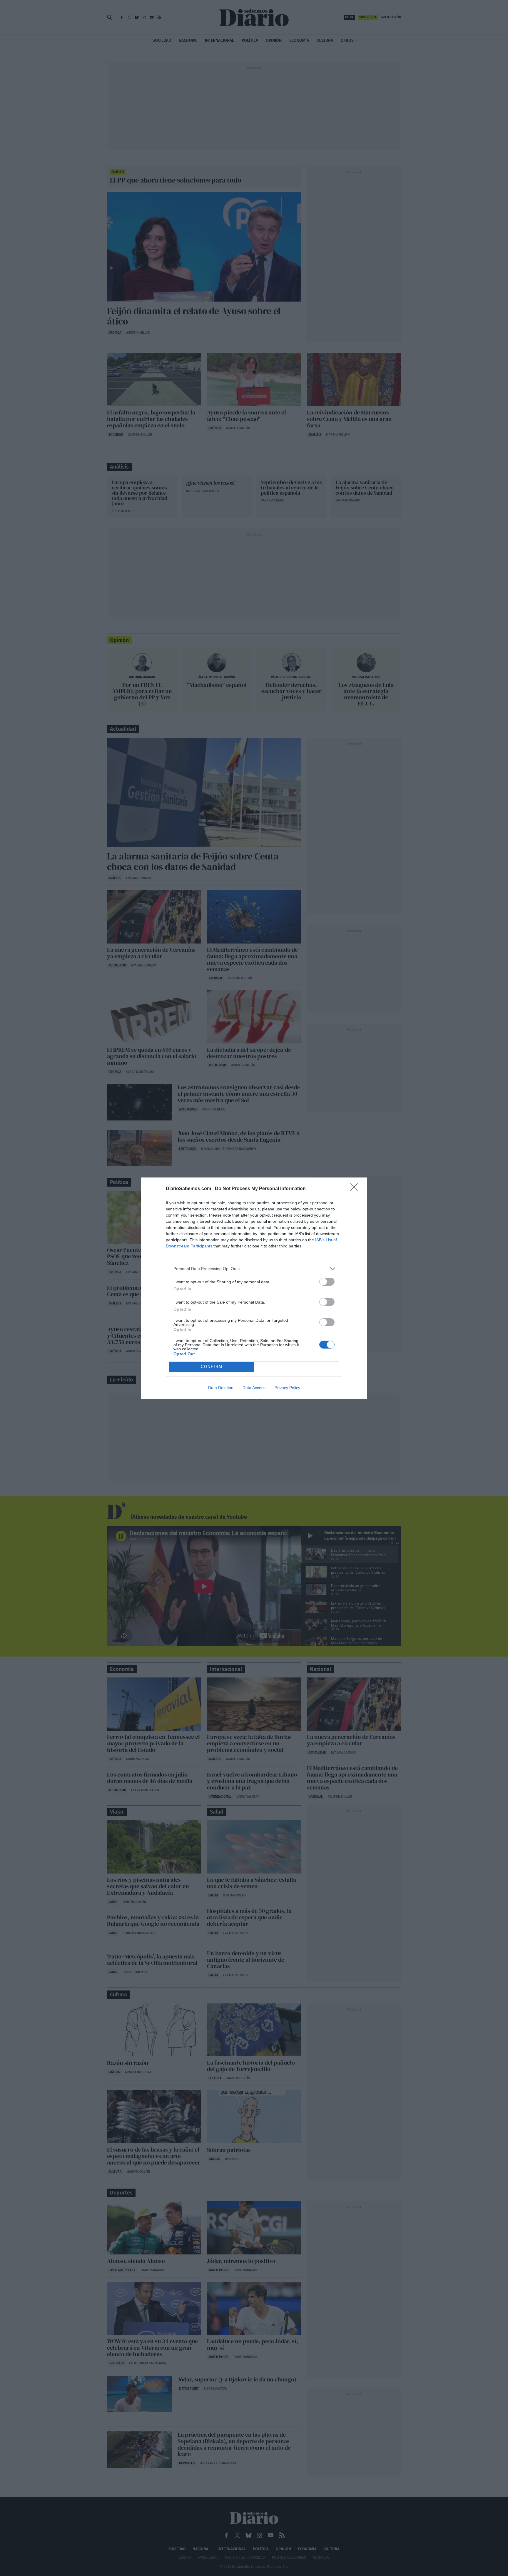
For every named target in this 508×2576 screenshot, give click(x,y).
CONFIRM (212, 1367)
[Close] (356, 1189)
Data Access (254, 1388)
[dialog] (254, 1288)
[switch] (327, 1282)
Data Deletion (221, 1388)
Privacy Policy (287, 1388)
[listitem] (254, 1269)
